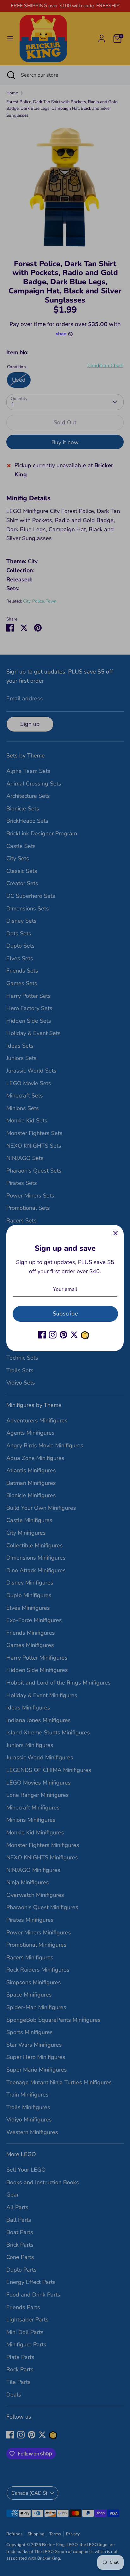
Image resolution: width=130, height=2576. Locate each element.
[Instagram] (53, 1335)
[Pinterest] (63, 1335)
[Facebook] (42, 1335)
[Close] (115, 1233)
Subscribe (65, 1314)
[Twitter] (74, 1335)
